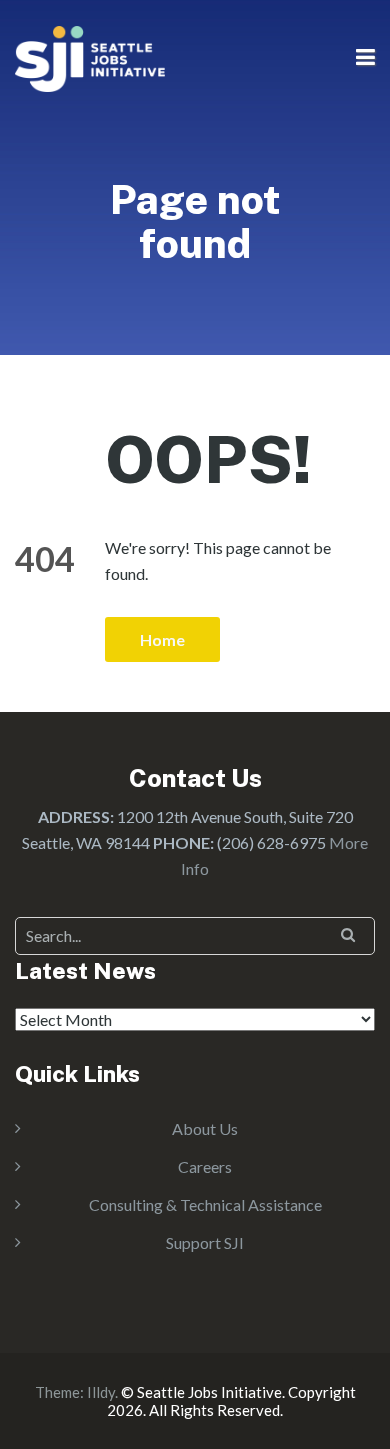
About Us (205, 1128)
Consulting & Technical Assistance (205, 1204)
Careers (205, 1166)
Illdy (101, 1392)
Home (162, 639)
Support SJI (205, 1242)
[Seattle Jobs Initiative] (90, 56)
